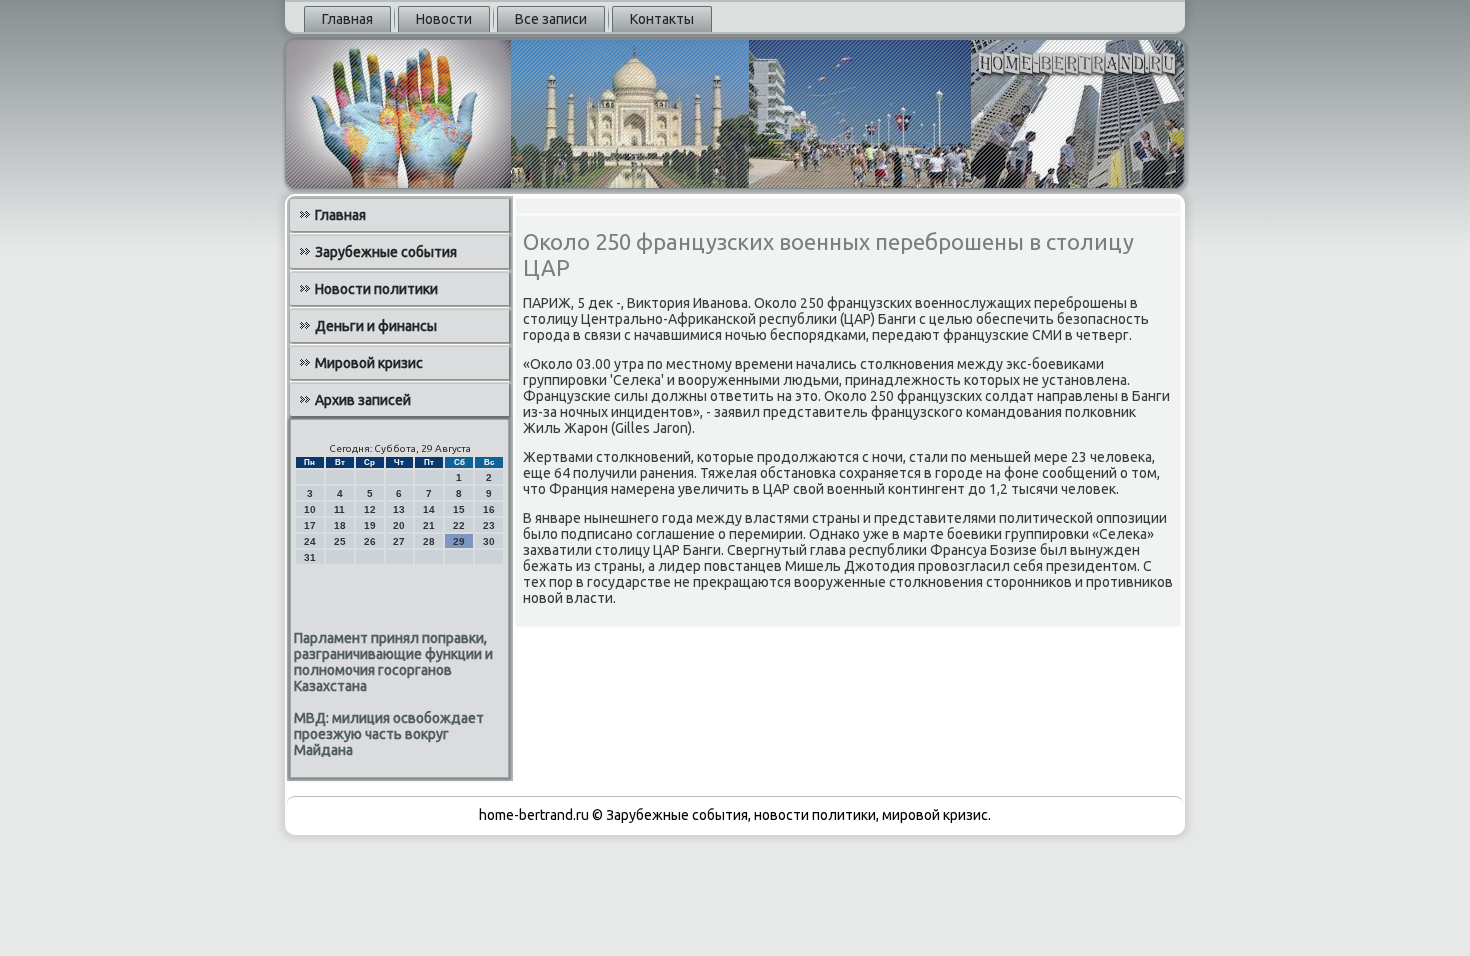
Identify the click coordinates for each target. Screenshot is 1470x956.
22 (459, 525)
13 (399, 509)
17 (310, 525)
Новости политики (376, 289)
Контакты (662, 19)
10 (310, 509)
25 (340, 541)
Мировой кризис (369, 363)
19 (370, 525)
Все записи (551, 19)
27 (399, 541)
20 (399, 525)
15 (459, 509)
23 (489, 525)
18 (340, 525)
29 (459, 541)
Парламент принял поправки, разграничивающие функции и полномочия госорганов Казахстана (393, 662)
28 (429, 541)
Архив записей (363, 400)
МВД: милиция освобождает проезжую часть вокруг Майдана (389, 734)
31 (310, 557)
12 (370, 509)
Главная (347, 19)
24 (310, 541)
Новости (444, 19)
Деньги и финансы (376, 326)
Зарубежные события (386, 252)
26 (370, 541)
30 (489, 541)
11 (339, 509)
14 (429, 509)
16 (489, 509)
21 (429, 525)
